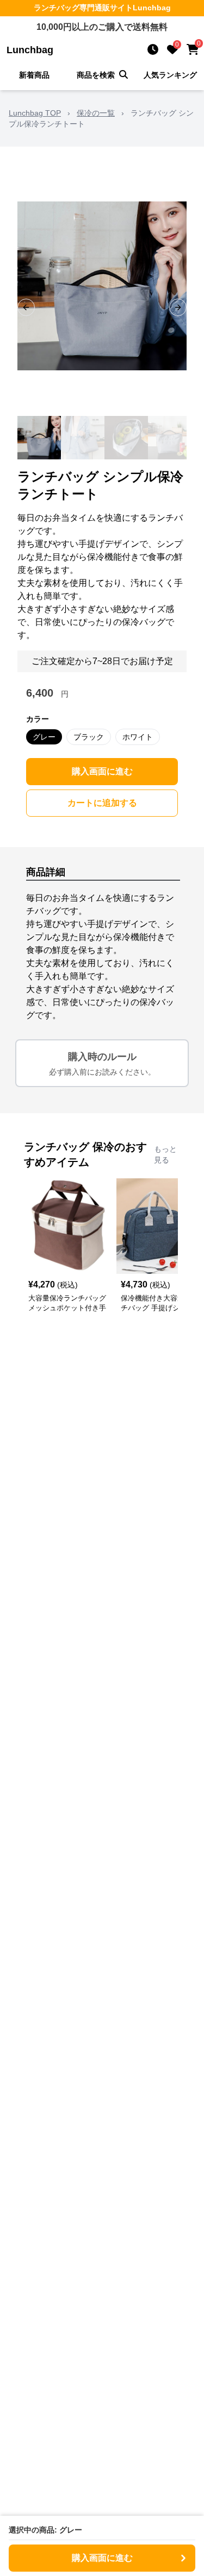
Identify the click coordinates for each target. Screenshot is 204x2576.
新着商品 (34, 75)
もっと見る (165, 1154)
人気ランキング (170, 75)
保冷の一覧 (96, 113)
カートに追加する (102, 803)
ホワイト (138, 737)
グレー (44, 737)
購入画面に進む (102, 771)
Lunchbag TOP (35, 113)
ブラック (89, 737)
